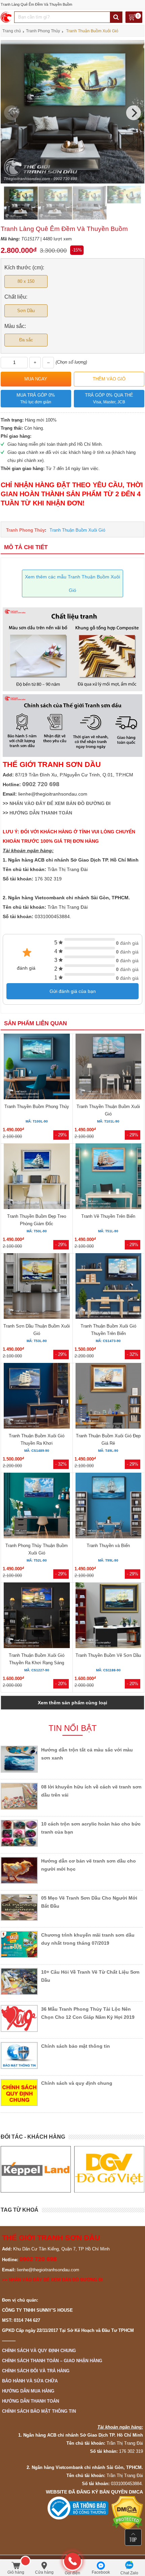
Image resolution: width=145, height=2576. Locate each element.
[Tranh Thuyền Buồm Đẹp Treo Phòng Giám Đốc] (37, 1177)
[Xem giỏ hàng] (134, 18)
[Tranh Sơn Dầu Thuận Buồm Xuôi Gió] (37, 1287)
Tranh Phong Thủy (25, 530)
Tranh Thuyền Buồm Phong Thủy (37, 1107)
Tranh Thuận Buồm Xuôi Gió (77, 530)
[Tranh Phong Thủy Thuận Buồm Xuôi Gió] (37, 1507)
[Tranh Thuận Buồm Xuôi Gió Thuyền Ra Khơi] (37, 1397)
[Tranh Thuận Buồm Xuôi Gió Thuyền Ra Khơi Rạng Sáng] (37, 1616)
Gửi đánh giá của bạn (73, 991)
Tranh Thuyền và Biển (108, 1546)
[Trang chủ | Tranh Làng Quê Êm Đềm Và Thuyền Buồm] (7, 17)
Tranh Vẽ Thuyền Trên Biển (108, 1216)
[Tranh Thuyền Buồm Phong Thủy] (37, 1067)
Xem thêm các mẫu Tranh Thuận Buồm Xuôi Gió (72, 583)
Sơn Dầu (26, 311)
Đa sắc (26, 340)
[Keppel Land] (36, 2169)
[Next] (134, 113)
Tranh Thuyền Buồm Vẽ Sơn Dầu (108, 1655)
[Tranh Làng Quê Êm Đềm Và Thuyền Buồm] (72, 182)
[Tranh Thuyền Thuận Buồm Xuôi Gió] (108, 1067)
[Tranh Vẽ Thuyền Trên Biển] (108, 1177)
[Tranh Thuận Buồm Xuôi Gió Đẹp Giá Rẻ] (108, 1397)
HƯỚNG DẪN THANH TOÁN (41, 813)
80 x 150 (26, 281)
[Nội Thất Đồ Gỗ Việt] (109, 2169)
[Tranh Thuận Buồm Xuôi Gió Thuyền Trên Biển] (108, 1287)
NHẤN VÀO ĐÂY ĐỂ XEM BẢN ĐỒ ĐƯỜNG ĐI (60, 803)
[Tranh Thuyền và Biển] (108, 1507)
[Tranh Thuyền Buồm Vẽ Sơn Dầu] (108, 1616)
